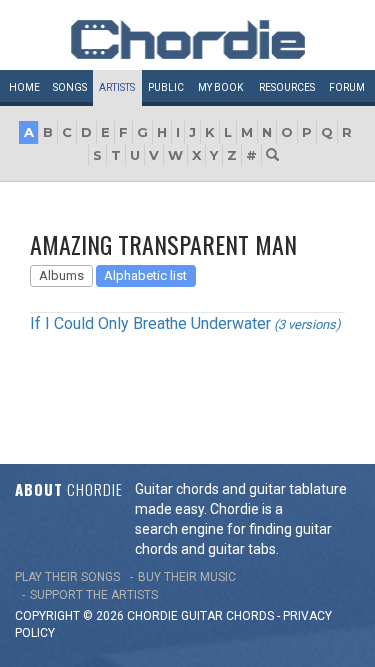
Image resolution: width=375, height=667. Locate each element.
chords (250, 616)
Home (24, 87)
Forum (347, 87)
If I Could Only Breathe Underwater (150, 323)
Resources (287, 87)
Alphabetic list (145, 275)
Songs (70, 87)
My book (220, 87)
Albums (61, 275)
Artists (117, 87)
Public (166, 87)
